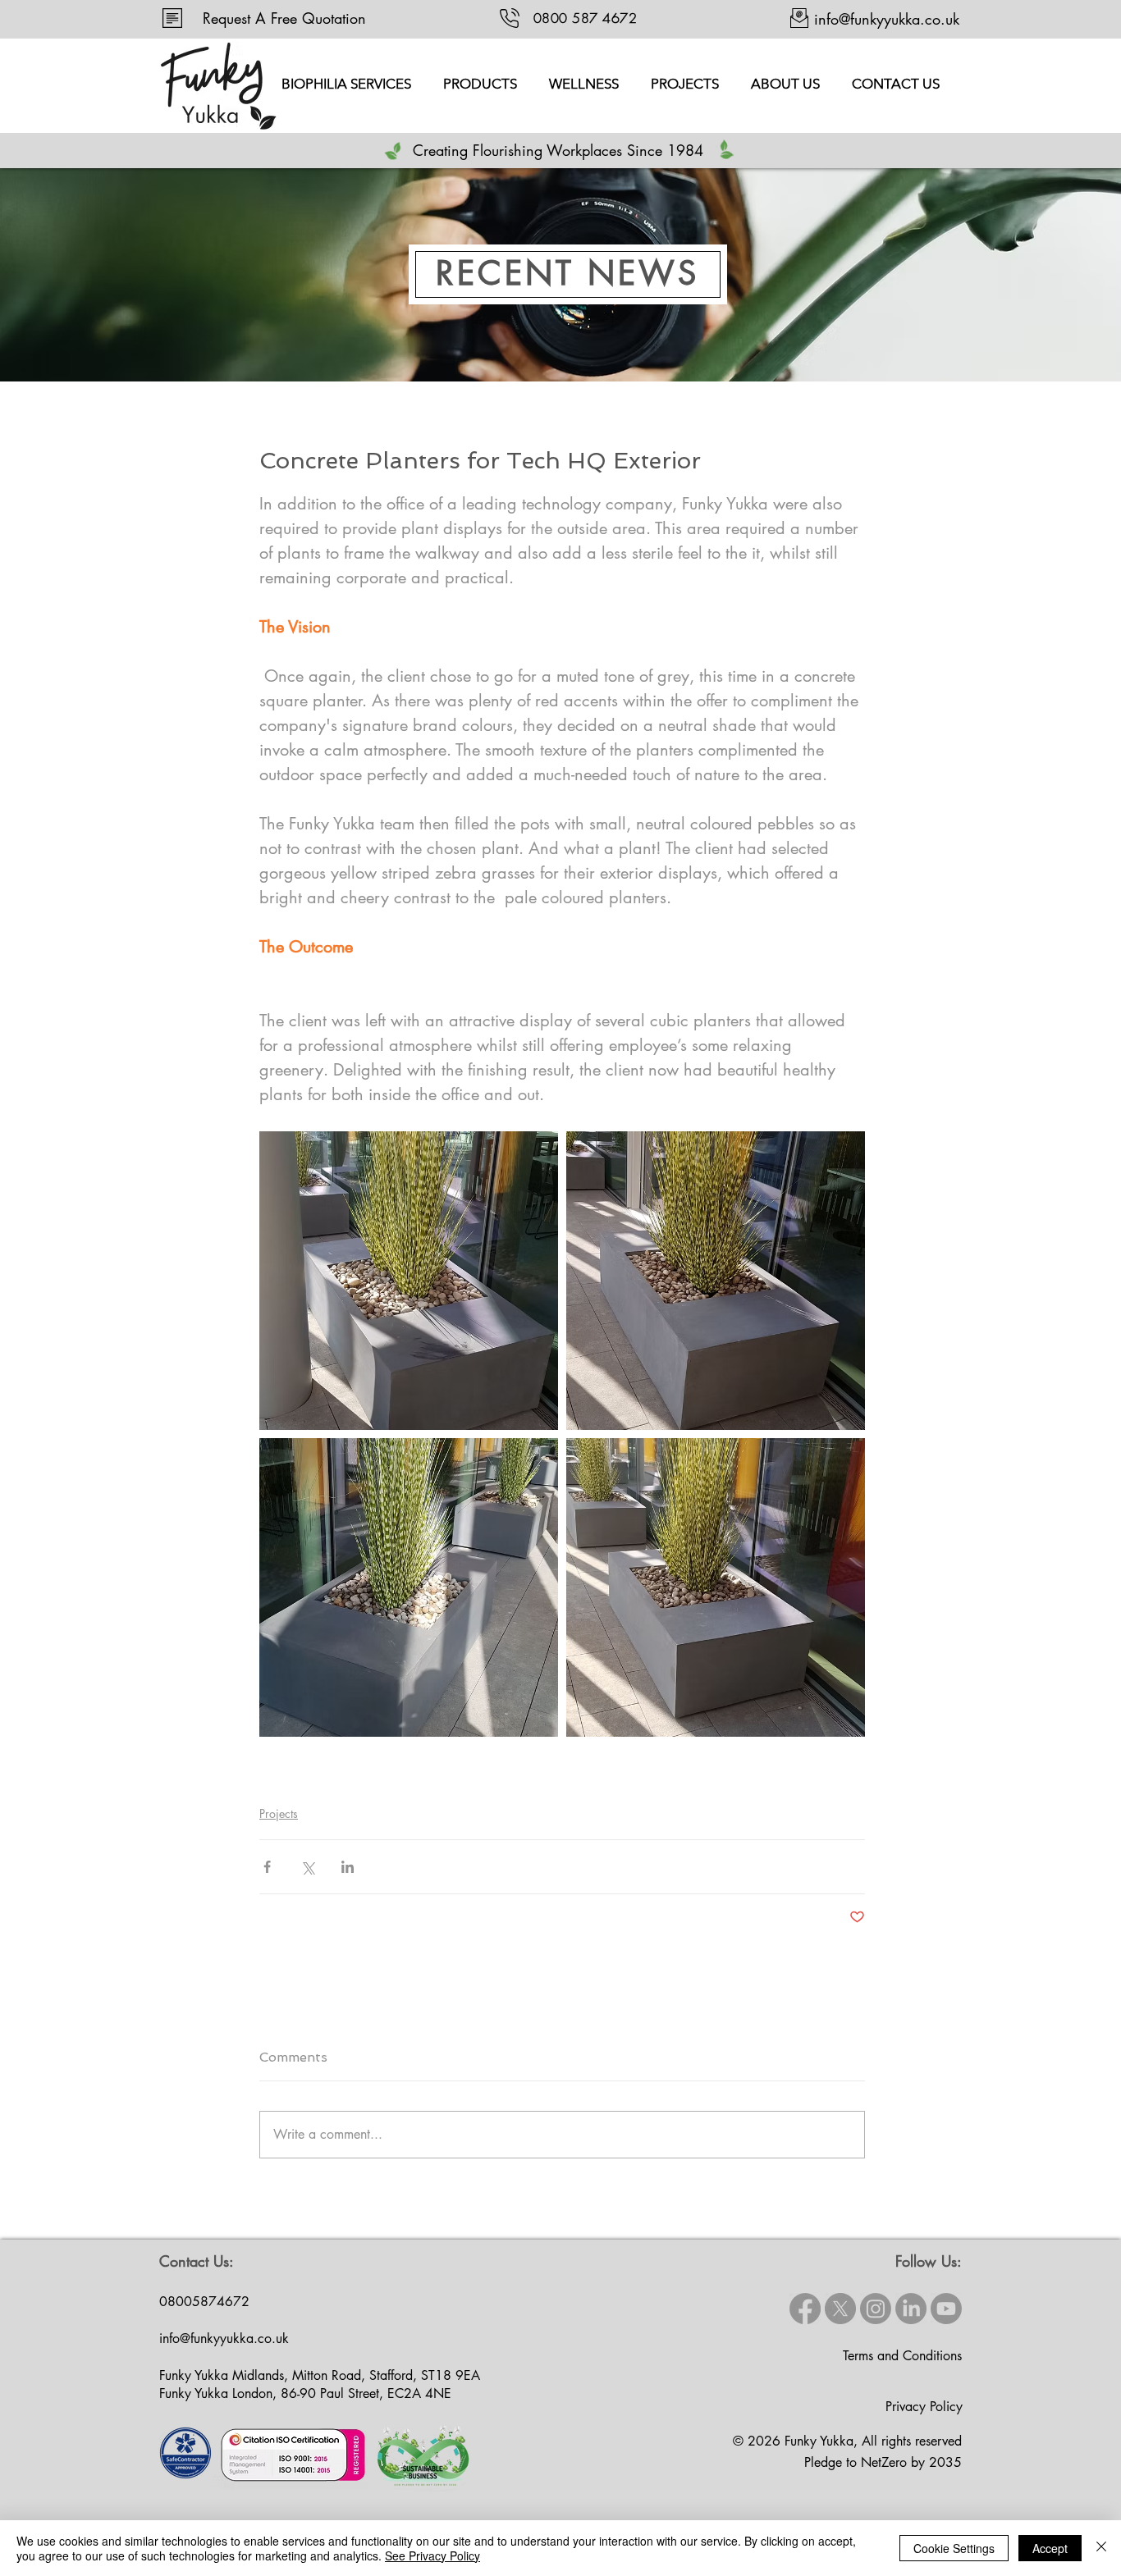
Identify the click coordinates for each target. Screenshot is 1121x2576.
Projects (279, 1813)
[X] (840, 2309)
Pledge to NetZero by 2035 (883, 2462)
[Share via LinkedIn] (348, 1867)
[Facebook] (805, 2309)
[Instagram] (876, 2309)
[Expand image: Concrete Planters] (409, 1281)
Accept (1050, 2548)
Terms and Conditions (902, 2356)
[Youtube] (946, 2309)
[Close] (1101, 2548)
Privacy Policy (924, 2407)
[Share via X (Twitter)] (307, 1867)
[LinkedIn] (911, 2309)
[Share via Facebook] (267, 1867)
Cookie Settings (954, 2548)
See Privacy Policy (432, 2555)
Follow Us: (929, 2261)
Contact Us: (197, 2261)
